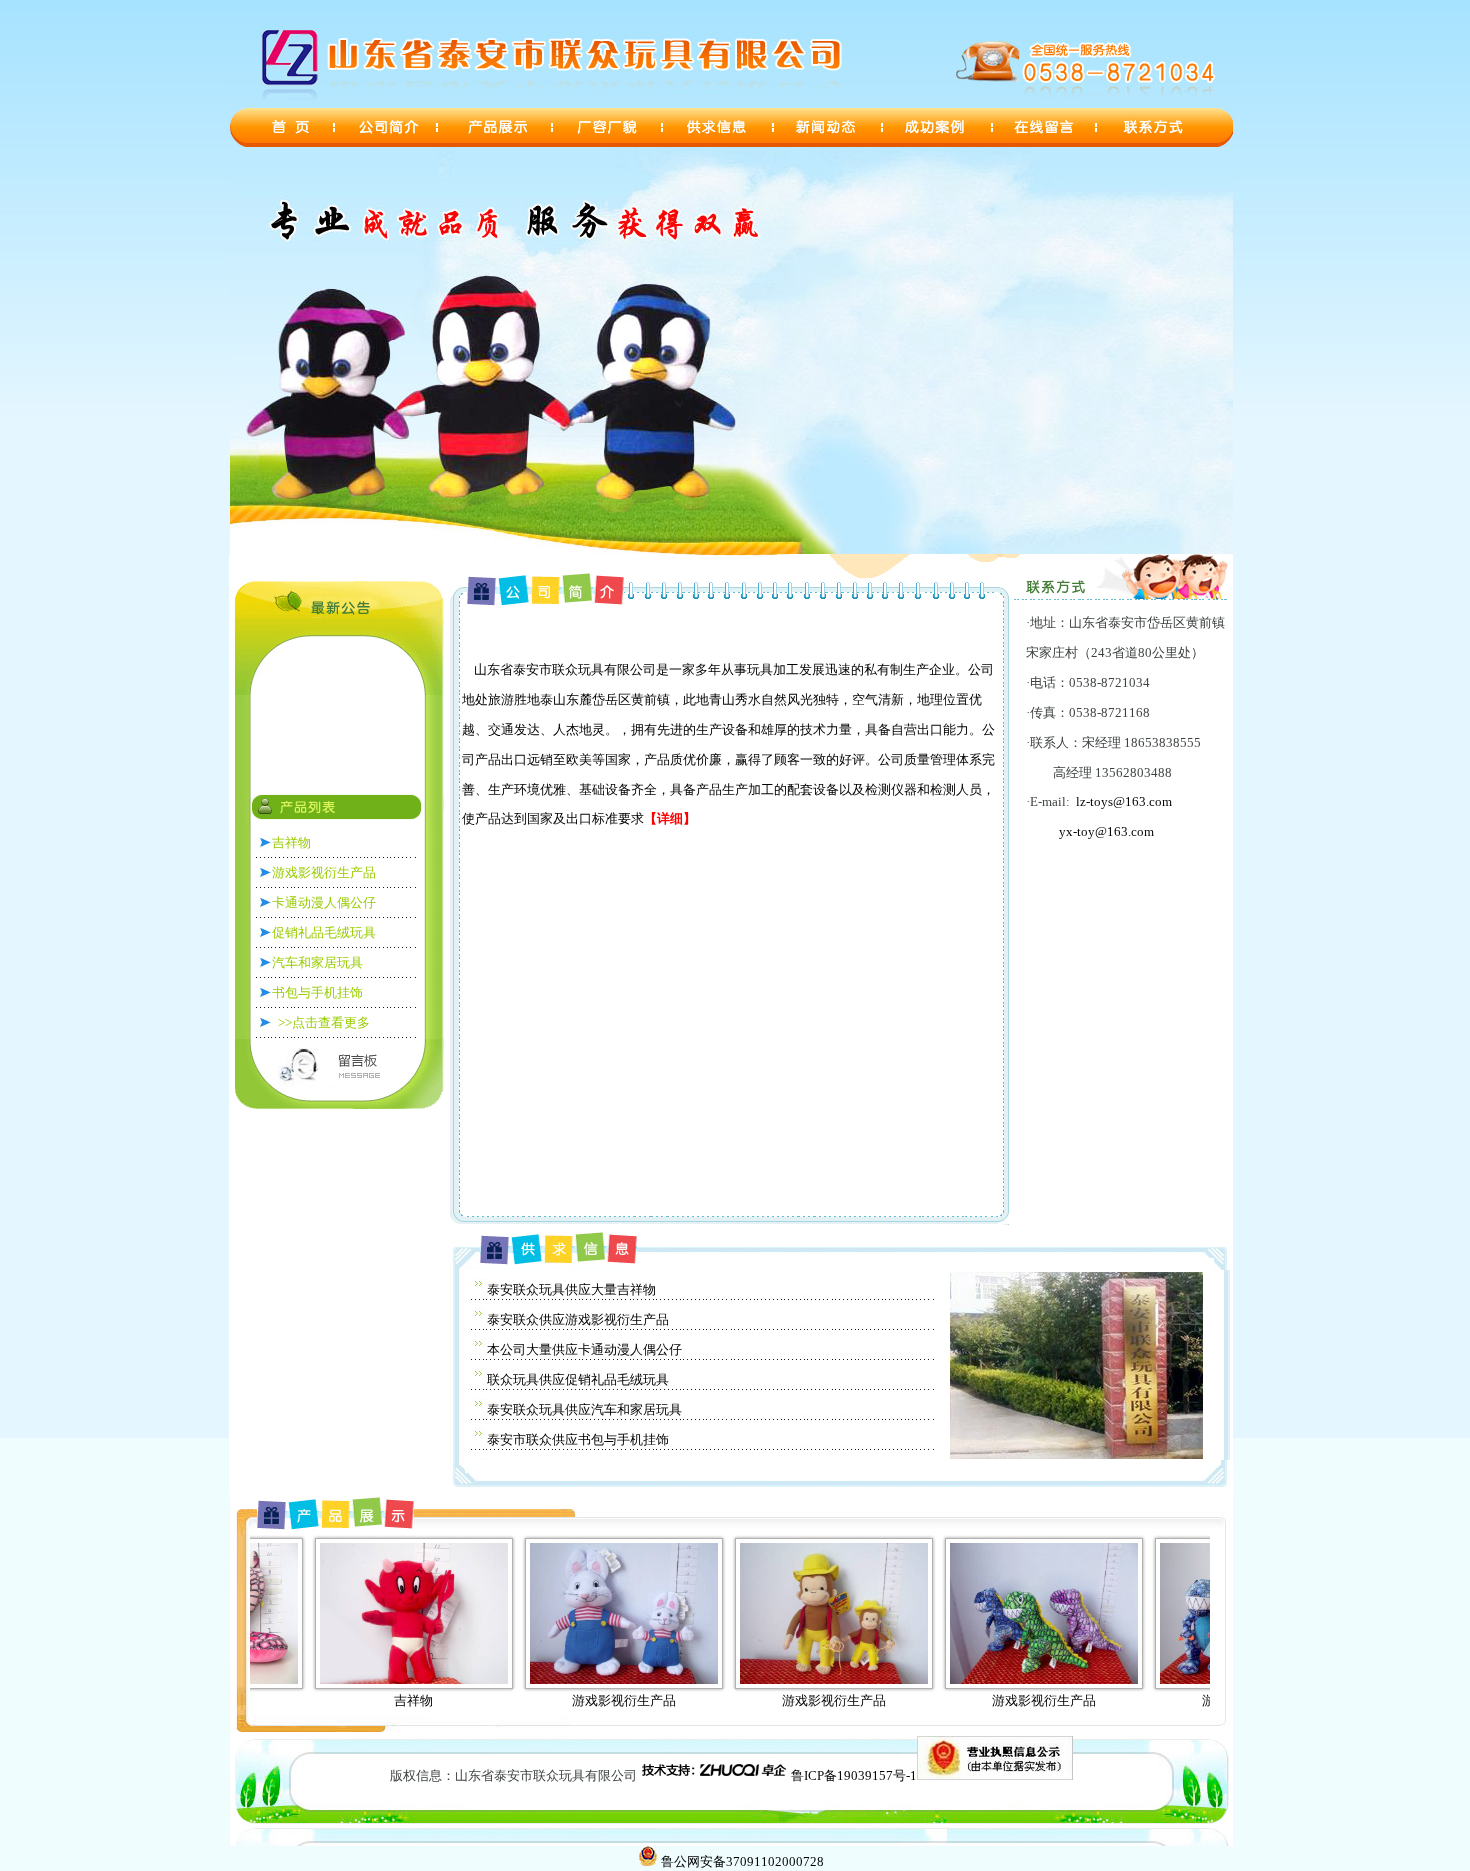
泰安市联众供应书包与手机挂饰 (578, 1439)
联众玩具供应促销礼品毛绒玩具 (578, 1379)
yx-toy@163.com (1106, 831)
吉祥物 (309, 1700)
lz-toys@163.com (1124, 801)
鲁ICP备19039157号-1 (854, 1775)
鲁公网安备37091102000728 (742, 1861)
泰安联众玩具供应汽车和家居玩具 (584, 1409)
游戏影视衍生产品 (520, 1700)
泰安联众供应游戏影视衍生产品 (578, 1319)
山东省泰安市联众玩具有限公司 (396, 735)
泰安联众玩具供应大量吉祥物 (571, 1289)
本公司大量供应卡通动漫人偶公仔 (584, 1349)
